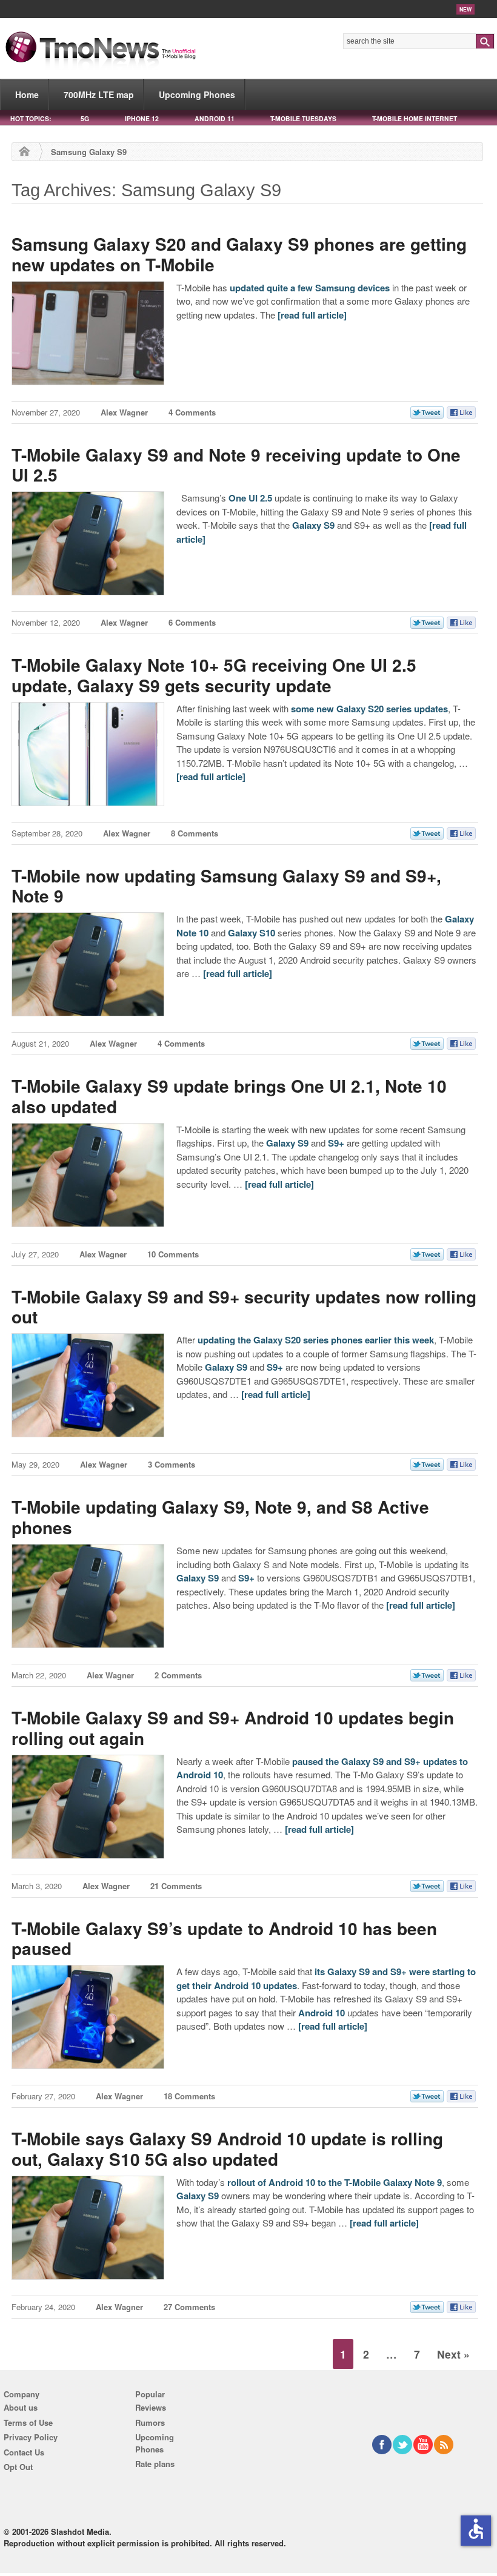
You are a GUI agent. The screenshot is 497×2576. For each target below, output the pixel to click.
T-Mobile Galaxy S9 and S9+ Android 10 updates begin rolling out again (233, 1728)
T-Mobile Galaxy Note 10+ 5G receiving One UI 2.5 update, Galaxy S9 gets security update (214, 675)
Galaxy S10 (252, 933)
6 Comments (192, 622)
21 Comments (176, 1886)
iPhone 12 (142, 118)
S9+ (336, 1143)
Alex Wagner (124, 412)
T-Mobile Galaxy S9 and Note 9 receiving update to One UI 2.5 (236, 465)
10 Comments (173, 1254)
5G (85, 118)
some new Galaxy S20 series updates (369, 709)
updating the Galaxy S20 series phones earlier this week (316, 1340)
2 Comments (178, 1675)
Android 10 (322, 2013)
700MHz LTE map (99, 94)
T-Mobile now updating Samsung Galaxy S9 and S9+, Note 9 (226, 886)
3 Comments (172, 1464)
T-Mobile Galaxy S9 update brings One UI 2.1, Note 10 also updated (229, 1096)
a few (302, 288)
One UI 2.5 (250, 498)
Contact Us (24, 2452)
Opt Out (18, 2467)
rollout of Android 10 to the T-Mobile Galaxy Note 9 (335, 2182)
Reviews (151, 2407)
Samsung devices (352, 288)
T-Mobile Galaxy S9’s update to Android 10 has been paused (224, 1939)
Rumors (150, 2422)
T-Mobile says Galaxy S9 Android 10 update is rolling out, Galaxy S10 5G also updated (227, 2149)
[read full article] (312, 315)
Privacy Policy (31, 2437)
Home (27, 94)
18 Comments (189, 2096)
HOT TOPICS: (31, 118)
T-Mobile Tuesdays (303, 118)
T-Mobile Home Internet (415, 118)
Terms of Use (28, 2422)
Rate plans (155, 2464)
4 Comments (192, 412)
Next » (453, 2354)
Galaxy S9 (313, 525)
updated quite (259, 288)
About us (21, 2407)
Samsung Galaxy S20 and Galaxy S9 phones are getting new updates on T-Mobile (239, 254)
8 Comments (195, 833)
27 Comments (189, 2307)
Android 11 (215, 118)
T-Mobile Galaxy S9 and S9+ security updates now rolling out (244, 1307)
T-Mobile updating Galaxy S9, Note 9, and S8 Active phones (220, 1517)
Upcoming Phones (197, 94)
